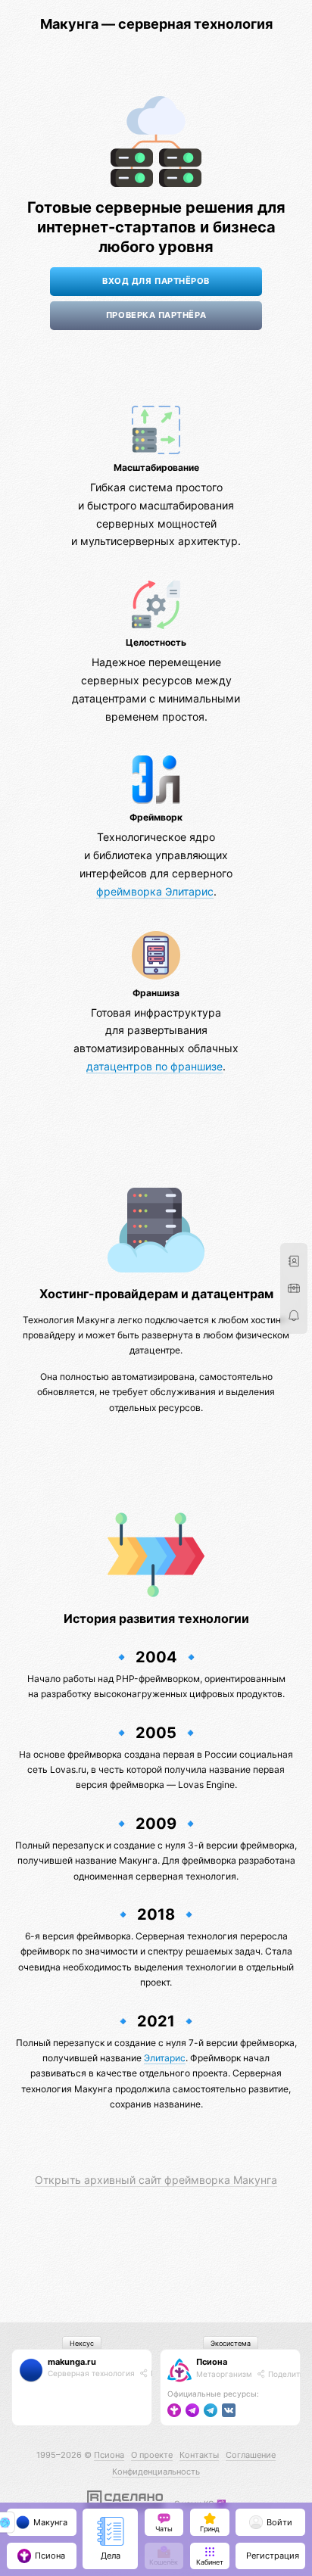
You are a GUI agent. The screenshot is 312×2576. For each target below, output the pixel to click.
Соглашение (251, 2455)
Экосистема (231, 2343)
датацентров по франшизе (154, 1066)
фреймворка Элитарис (155, 891)
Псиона (212, 2362)
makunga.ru (72, 2362)
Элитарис (165, 2058)
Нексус (82, 2343)
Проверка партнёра (156, 315)
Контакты (199, 2455)
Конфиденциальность (156, 2472)
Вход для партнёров (156, 281)
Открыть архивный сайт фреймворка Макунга (156, 2180)
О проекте (152, 2455)
